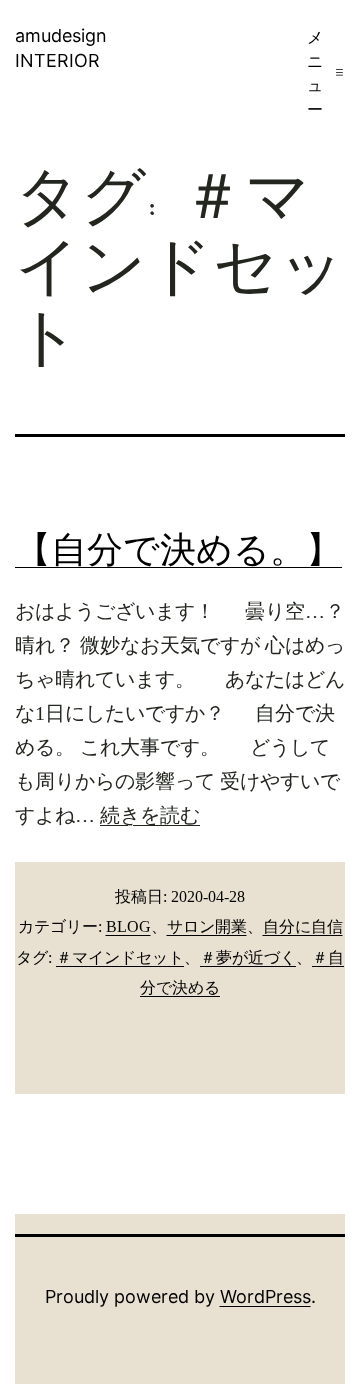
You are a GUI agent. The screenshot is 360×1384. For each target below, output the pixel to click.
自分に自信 (303, 926)
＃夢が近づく (248, 957)
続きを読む (150, 815)
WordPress (265, 1296)
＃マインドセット (120, 957)
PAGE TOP (333, 1325)
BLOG (128, 926)
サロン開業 (207, 926)
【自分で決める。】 (178, 550)
